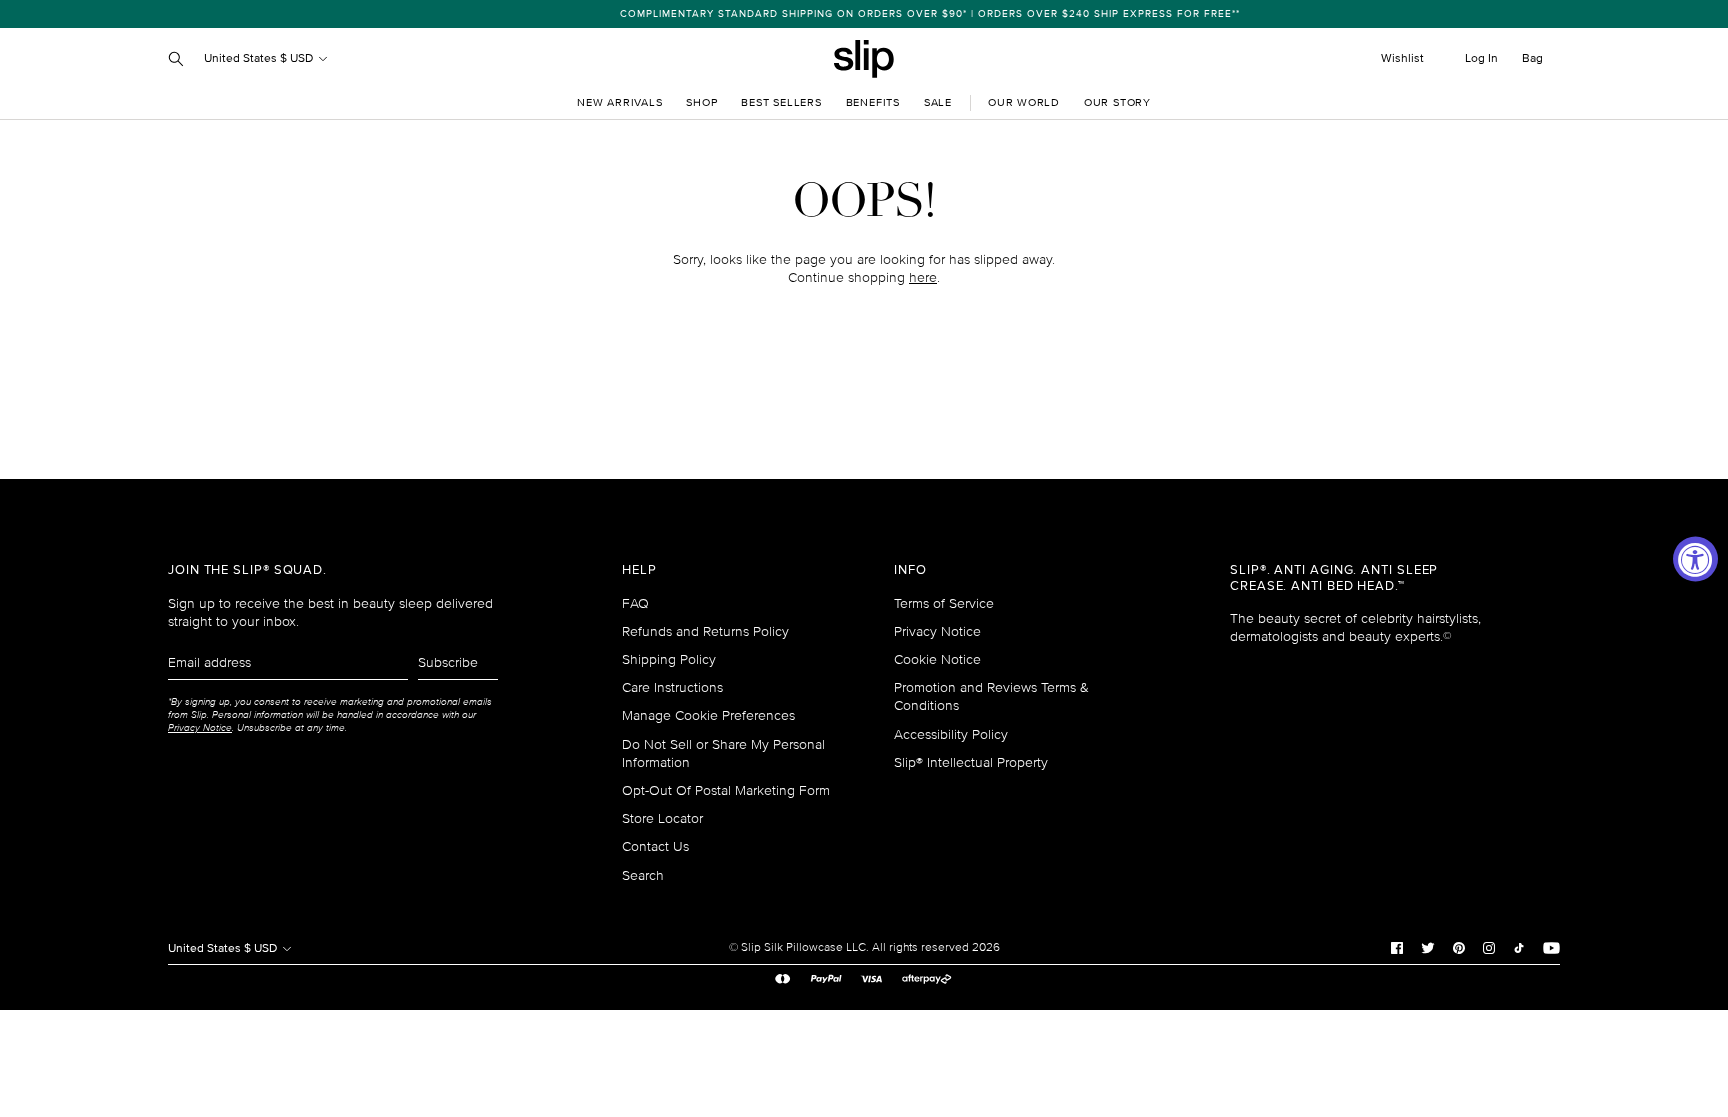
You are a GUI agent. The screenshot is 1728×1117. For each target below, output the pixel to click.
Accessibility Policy (951, 734)
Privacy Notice (937, 631)
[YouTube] (1551, 948)
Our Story (1117, 102)
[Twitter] (1428, 948)
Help (639, 570)
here (923, 277)
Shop (701, 102)
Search (643, 875)
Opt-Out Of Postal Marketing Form (726, 790)
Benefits (873, 102)
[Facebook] (1397, 948)
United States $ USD (260, 58)
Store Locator (662, 818)
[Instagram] (1489, 948)
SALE (938, 102)
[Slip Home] (864, 59)
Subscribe (448, 662)
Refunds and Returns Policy (705, 631)
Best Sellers (781, 102)
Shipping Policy (669, 659)
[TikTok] (1519, 948)
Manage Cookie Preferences (708, 715)
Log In (1481, 58)
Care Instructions (672, 687)
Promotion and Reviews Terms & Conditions (991, 696)
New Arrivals (619, 102)
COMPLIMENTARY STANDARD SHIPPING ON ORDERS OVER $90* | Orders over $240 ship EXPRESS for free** (868, 14)
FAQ (635, 603)
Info (910, 570)
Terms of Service (944, 603)
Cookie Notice (937, 659)
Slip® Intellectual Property (971, 762)
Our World (1024, 102)
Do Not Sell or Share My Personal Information (723, 753)
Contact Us (655, 846)
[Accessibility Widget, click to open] (1695, 558)
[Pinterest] (1459, 948)
